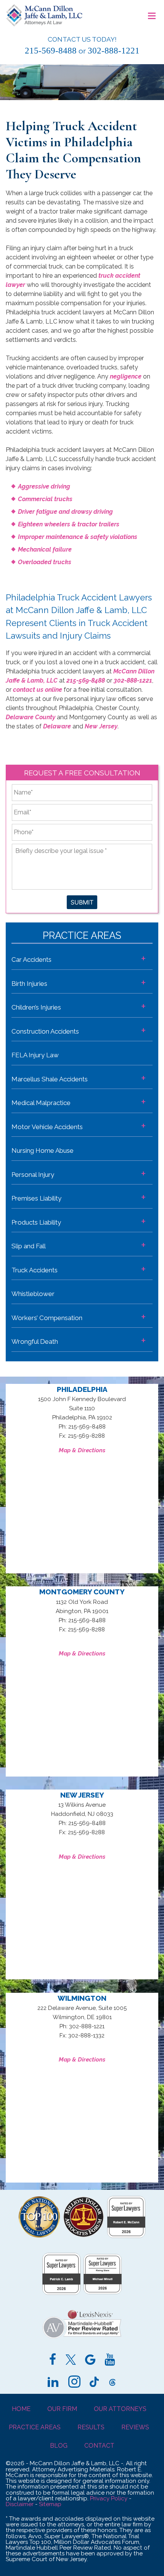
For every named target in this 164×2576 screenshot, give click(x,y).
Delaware (57, 726)
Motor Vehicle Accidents (47, 1127)
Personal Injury (33, 1175)
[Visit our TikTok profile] (94, 2383)
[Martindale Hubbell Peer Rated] (82, 2339)
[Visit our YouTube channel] (110, 2361)
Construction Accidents (45, 1031)
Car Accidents (31, 960)
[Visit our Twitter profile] (71, 2361)
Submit (82, 902)
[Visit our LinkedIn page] (53, 2383)
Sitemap (50, 2504)
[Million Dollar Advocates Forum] (84, 2235)
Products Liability (36, 1222)
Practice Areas (35, 2427)
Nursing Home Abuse (43, 1150)
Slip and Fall (29, 1246)
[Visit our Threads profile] (113, 2383)
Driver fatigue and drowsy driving (65, 512)
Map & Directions (82, 1450)
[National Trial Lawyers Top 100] (39, 2235)
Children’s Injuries (36, 1007)
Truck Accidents (35, 1270)
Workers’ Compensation (47, 1318)
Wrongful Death (35, 1341)
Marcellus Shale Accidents (50, 1079)
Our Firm (62, 2409)
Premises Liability (36, 1198)
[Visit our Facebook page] (53, 2361)
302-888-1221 (114, 50)
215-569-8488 (51, 50)
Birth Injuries (29, 984)
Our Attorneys (120, 2409)
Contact (99, 2446)
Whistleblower (33, 1294)
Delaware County (31, 717)
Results (91, 2427)
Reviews (135, 2427)
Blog (59, 2446)
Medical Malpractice (41, 1103)
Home (21, 2409)
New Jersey (101, 726)
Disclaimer (20, 2504)
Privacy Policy (109, 2498)
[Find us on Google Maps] (90, 2361)
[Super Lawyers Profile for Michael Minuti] (103, 2292)
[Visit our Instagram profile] (74, 2383)
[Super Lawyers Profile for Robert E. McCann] (126, 2236)
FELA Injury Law (35, 1055)
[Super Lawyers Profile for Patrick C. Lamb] (61, 2293)
